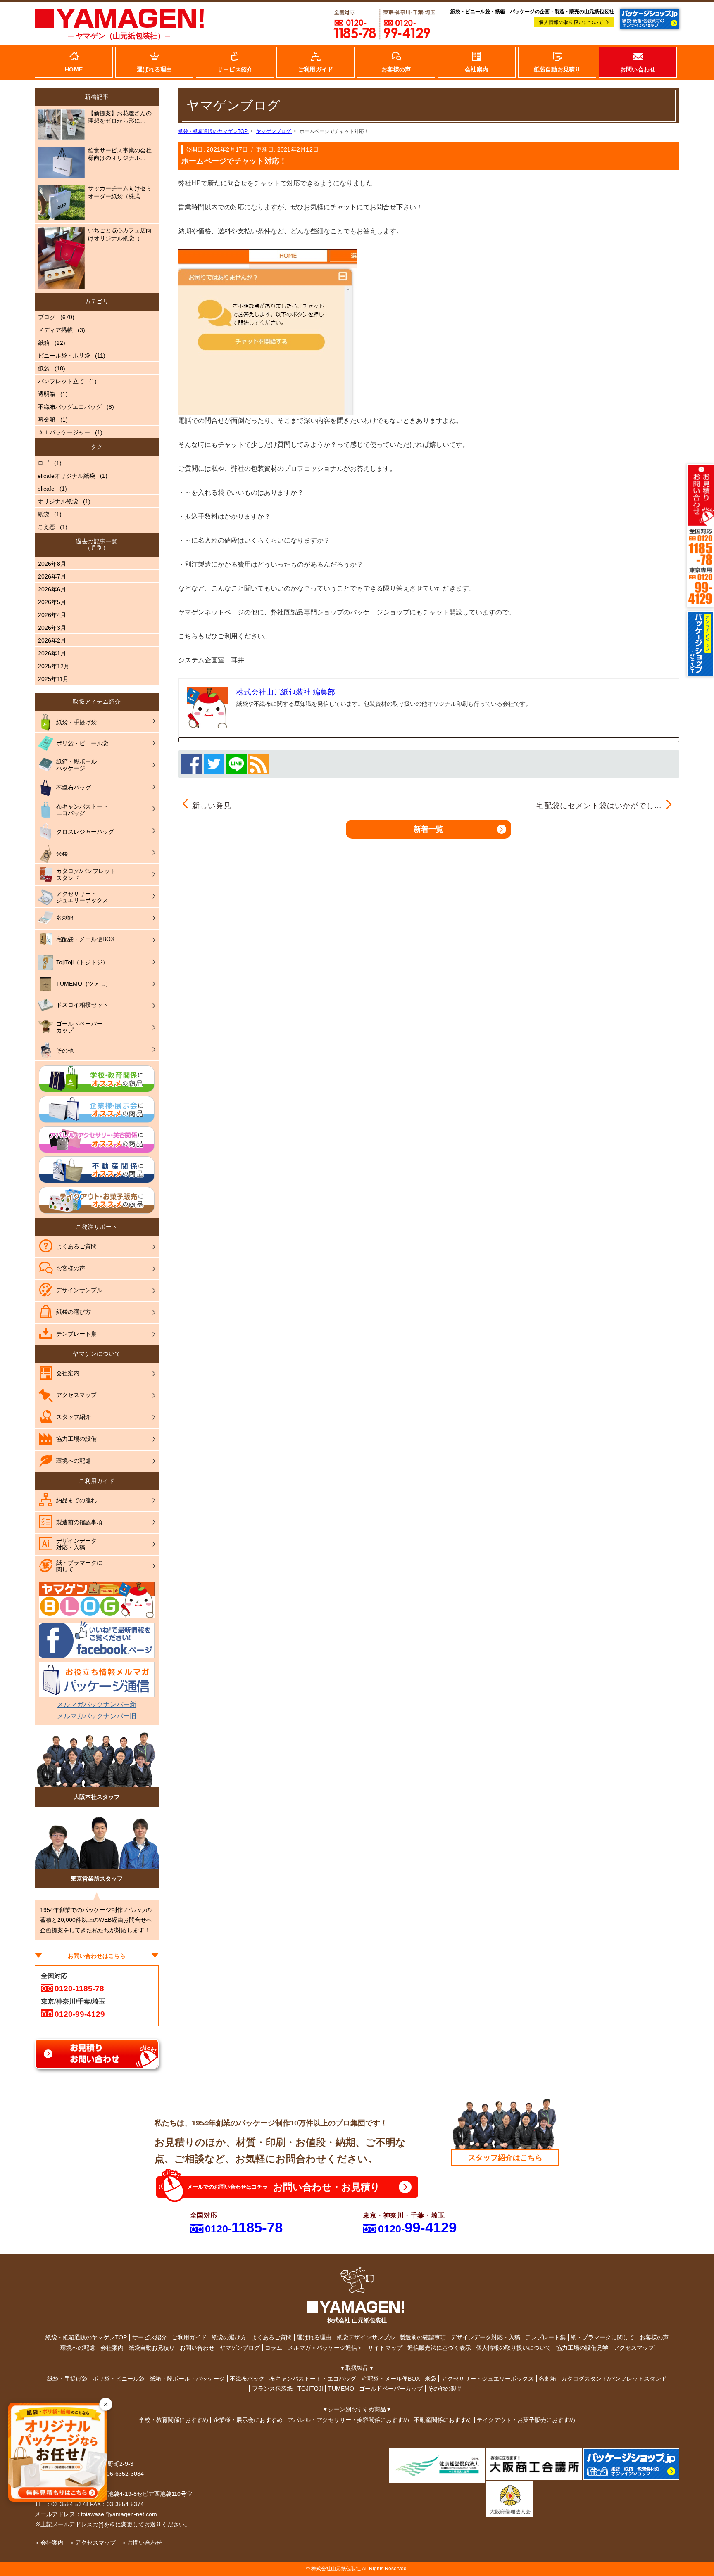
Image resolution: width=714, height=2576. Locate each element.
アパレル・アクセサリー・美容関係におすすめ (348, 2420)
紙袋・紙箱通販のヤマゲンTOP (86, 2337)
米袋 (431, 2379)
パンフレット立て (61, 381)
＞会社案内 (49, 2543)
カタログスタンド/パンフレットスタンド (614, 2379)
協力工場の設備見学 (582, 2348)
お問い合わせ (197, 2348)
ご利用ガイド (189, 2337)
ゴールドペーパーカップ (391, 2389)
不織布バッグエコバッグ (70, 407)
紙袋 (44, 368)
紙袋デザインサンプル (366, 2337)
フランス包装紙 (272, 2389)
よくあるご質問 (271, 2337)
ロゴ (43, 463)
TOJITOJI (310, 2389)
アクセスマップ (634, 2348)
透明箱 (47, 394)
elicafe (46, 489)
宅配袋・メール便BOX (391, 2379)
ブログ (47, 317)
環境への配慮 (78, 2348)
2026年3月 (52, 628)
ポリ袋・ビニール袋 (119, 2379)
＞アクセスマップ (93, 2543)
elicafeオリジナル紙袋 (66, 476)
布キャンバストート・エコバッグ (313, 2379)
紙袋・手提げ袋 (67, 2379)
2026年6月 (52, 589)
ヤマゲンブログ (240, 2348)
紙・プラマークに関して (602, 2337)
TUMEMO (341, 2389)
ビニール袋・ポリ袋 (64, 356)
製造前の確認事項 (423, 2337)
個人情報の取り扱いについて (571, 22)
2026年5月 (52, 602)
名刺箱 (547, 2379)
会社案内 (112, 2348)
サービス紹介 (150, 2337)
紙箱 (44, 343)
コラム (274, 2348)
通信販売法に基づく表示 (439, 2348)
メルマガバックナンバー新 (97, 1704)
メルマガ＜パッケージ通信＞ (325, 2348)
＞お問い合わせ (142, 2543)
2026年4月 (52, 615)
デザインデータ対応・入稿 (486, 2337)
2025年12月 (54, 666)
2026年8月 (52, 564)
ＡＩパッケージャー (64, 432)
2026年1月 (52, 653)
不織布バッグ (247, 2379)
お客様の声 (654, 2337)
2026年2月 (52, 640)
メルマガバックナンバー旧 (97, 1716)
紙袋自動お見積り (152, 2348)
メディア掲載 (55, 330)
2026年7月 (52, 576)
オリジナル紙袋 (58, 501)
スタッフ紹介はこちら (505, 2158)
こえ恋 (46, 527)
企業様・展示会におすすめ (248, 2420)
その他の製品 (445, 2389)
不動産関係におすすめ (443, 2420)
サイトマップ (385, 2348)
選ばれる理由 (314, 2337)
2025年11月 (53, 679)
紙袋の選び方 (229, 2337)
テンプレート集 (545, 2337)
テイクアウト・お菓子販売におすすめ (526, 2420)
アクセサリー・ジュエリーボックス (488, 2379)
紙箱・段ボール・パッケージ (187, 2379)
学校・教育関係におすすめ (174, 2420)
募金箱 (47, 420)
